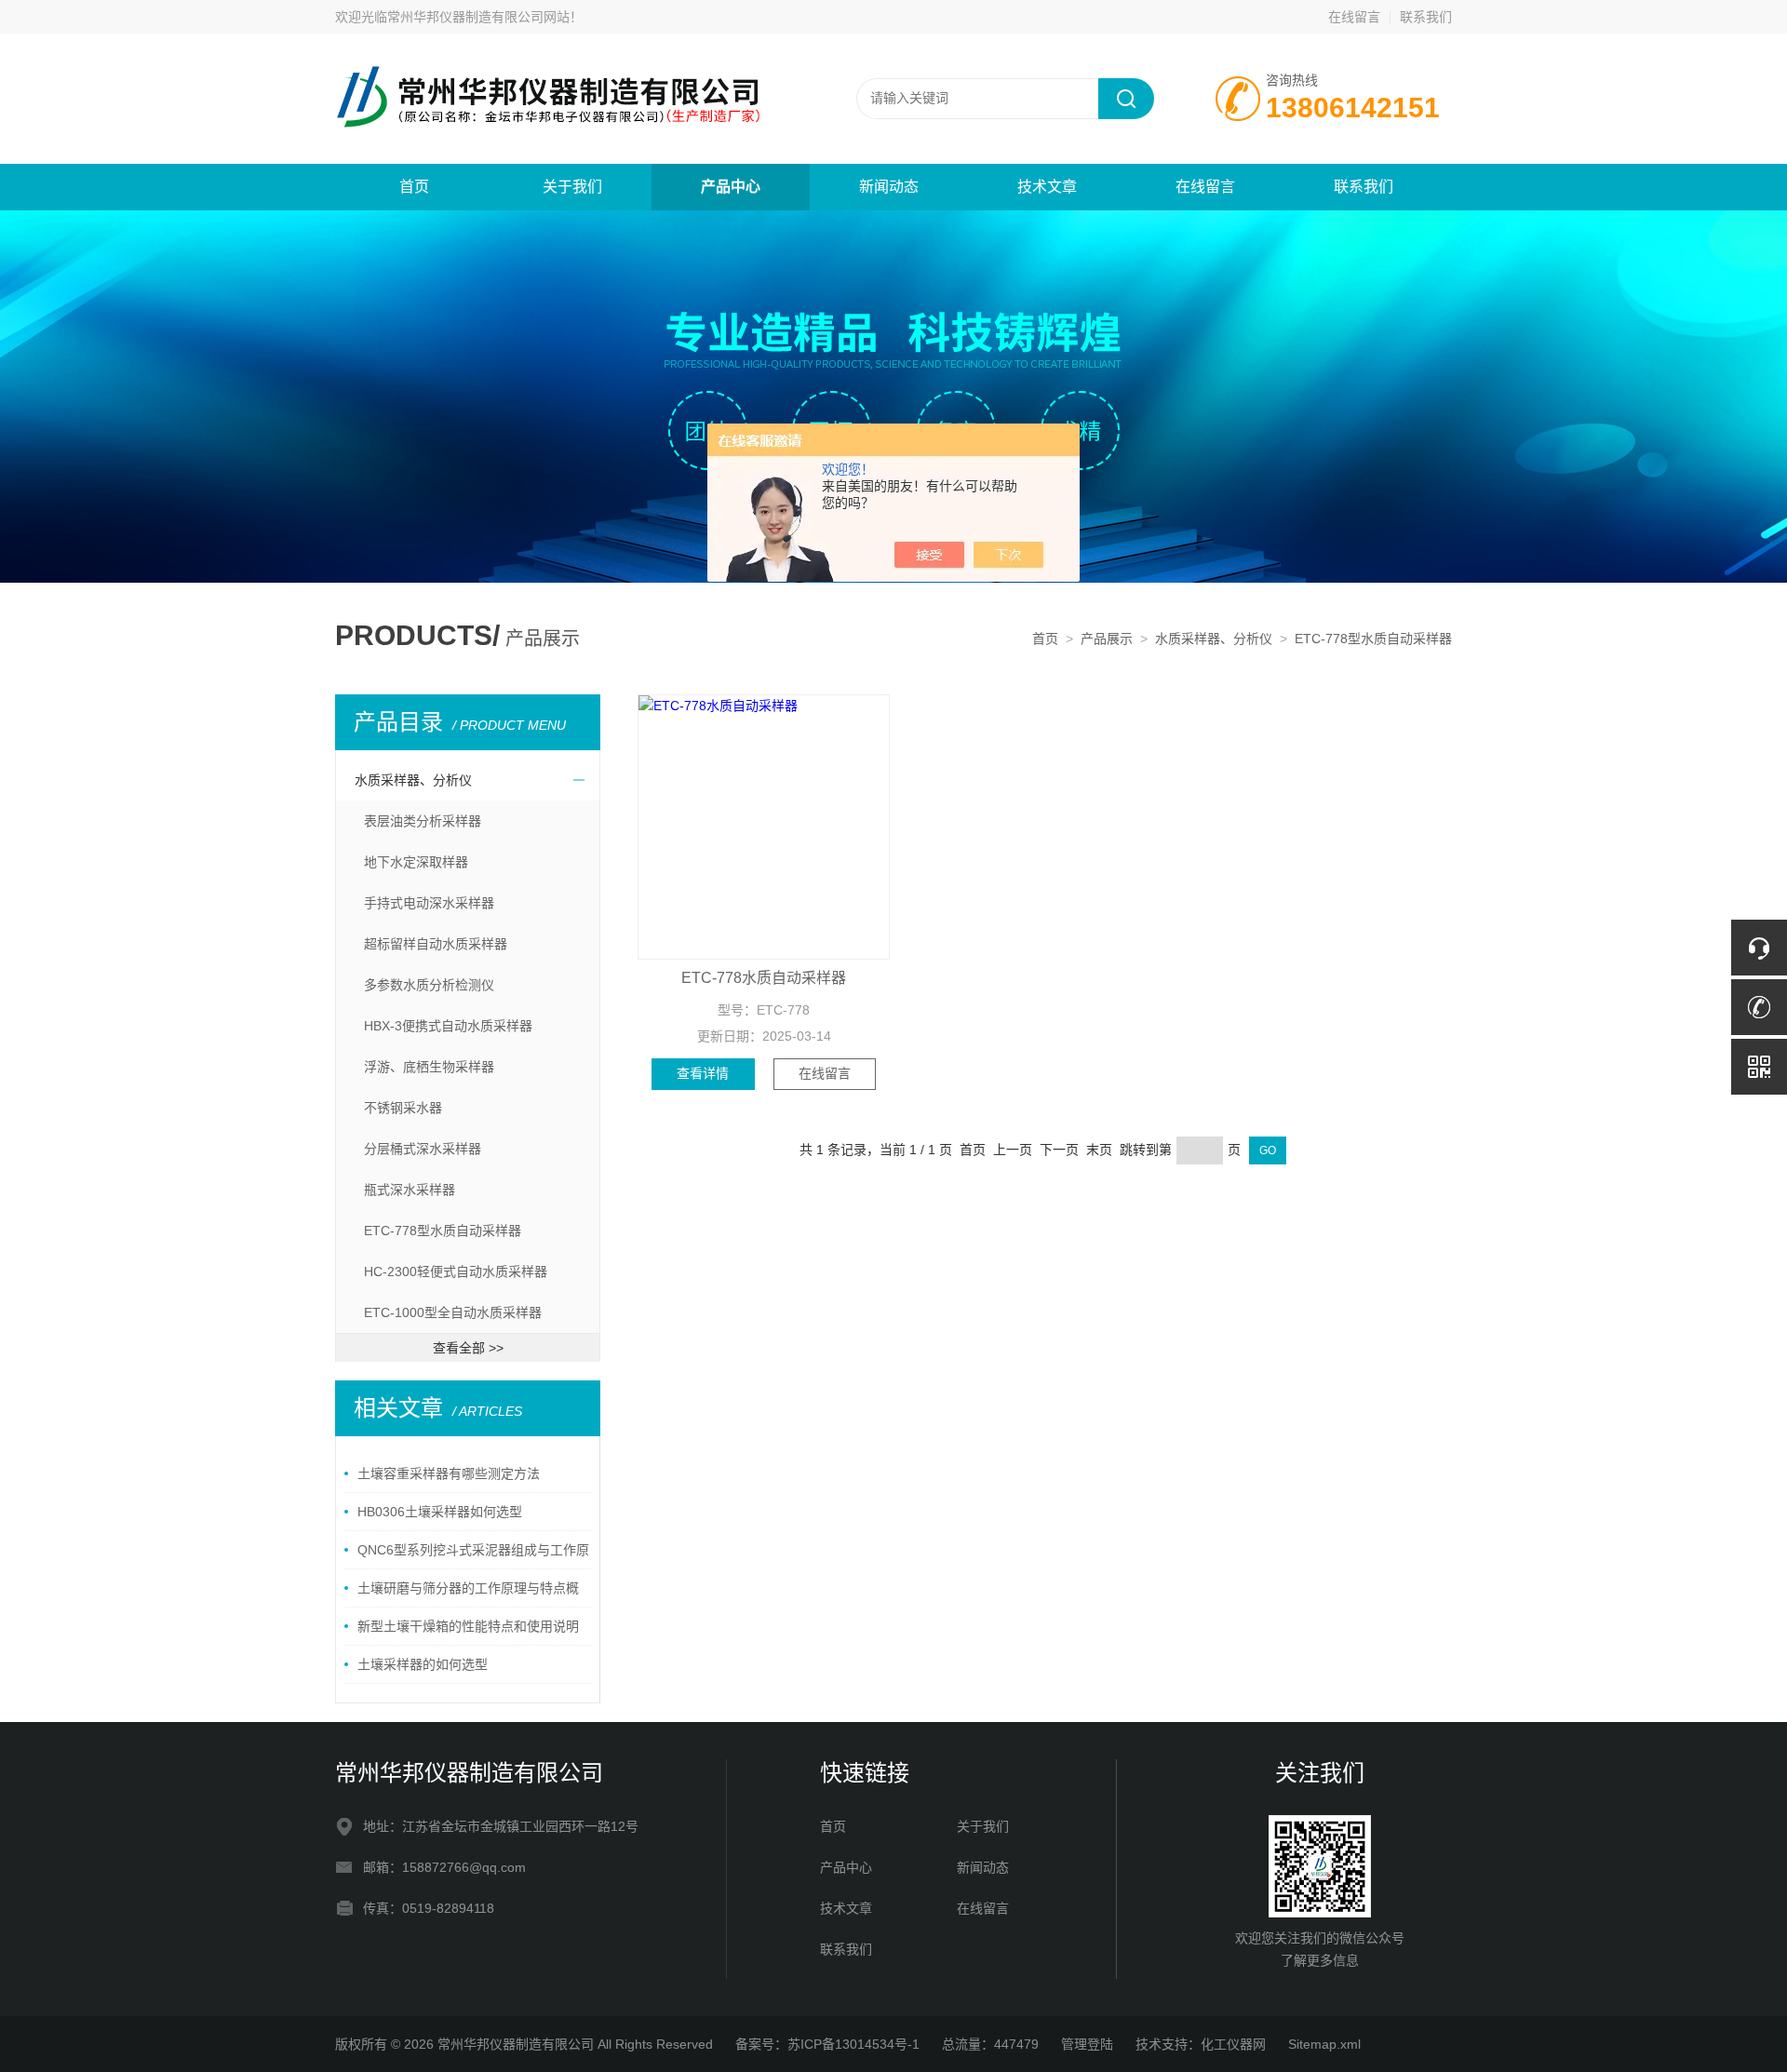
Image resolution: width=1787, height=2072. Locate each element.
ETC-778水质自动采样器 (764, 978)
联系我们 (1426, 17)
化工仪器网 (1233, 2044)
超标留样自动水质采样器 (436, 944)
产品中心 (731, 187)
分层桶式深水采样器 (423, 1149)
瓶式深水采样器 (410, 1190)
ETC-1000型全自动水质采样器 (453, 1312)
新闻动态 (889, 187)
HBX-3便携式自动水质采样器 (448, 1026)
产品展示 (1107, 639)
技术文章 (1047, 187)
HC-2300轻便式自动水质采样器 (456, 1271)
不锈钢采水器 (403, 1108)
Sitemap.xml (1324, 2044)
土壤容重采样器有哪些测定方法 (449, 1473)
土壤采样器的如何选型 (423, 1664)
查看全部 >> (468, 1348)
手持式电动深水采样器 (429, 903)
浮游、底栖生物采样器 (429, 1067)
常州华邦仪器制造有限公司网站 (478, 17)
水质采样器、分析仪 (1214, 639)
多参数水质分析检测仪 (429, 985)
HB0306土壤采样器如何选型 (440, 1512)
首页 (414, 187)
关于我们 (572, 187)
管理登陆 (1087, 2044)
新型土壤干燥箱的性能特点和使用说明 (468, 1626)
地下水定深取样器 (416, 862)
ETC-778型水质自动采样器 (1373, 639)
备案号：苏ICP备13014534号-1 (827, 2044)
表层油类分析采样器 (423, 821)
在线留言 (1354, 17)
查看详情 (703, 1073)
